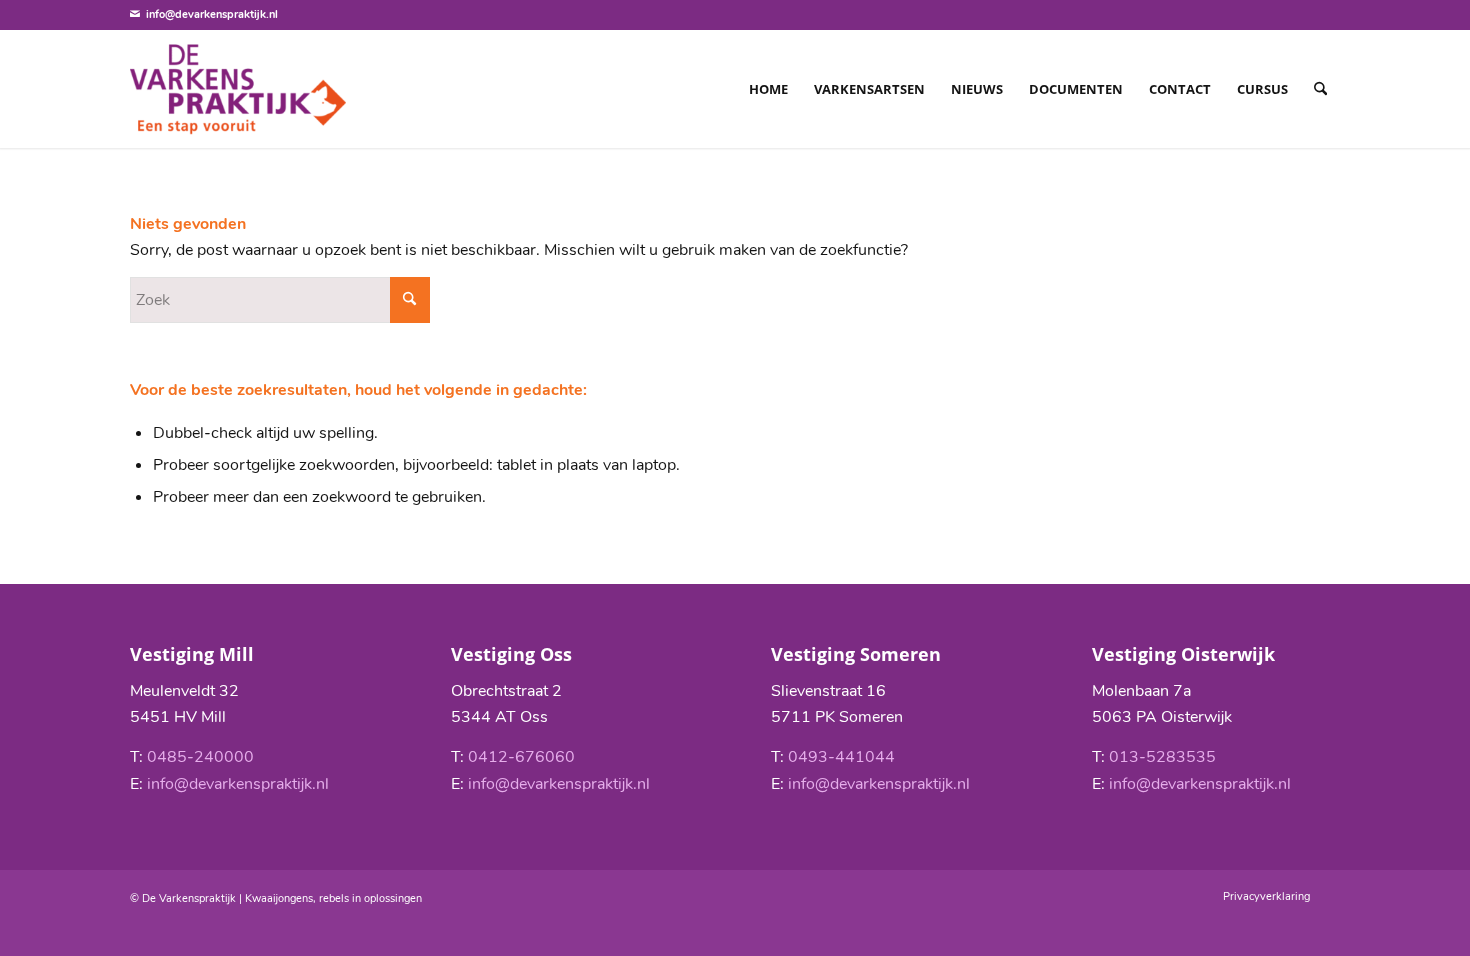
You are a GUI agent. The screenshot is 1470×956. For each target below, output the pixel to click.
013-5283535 (1162, 757)
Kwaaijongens (279, 898)
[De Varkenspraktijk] (238, 89)
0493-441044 (841, 757)
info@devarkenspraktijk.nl (212, 14)
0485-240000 (200, 757)
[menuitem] (768, 89)
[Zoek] (1320, 89)
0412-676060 (521, 757)
